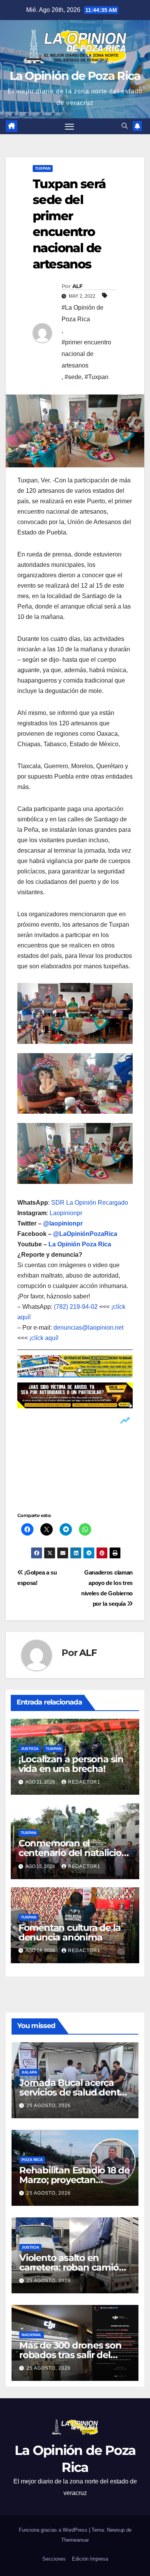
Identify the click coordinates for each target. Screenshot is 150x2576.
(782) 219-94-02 (76, 1307)
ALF (77, 286)
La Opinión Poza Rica (80, 1244)
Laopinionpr (67, 1213)
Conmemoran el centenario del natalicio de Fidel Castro (70, 1853)
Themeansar (75, 2540)
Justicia (30, 1749)
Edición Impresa (90, 2559)
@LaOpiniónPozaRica (85, 1234)
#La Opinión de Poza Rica (82, 313)
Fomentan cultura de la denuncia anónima (70, 1932)
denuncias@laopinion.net (88, 1328)
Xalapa (29, 2072)
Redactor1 (84, 1782)
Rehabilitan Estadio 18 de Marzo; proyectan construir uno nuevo (74, 2180)
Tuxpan (43, 168)
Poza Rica (32, 2160)
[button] (125, 126)
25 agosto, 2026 (49, 2106)
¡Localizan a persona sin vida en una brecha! (71, 1764)
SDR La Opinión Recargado (90, 1203)
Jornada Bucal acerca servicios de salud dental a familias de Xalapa (73, 2092)
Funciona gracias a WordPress (54, 2530)
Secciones (54, 2559)
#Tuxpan (97, 377)
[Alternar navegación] (70, 126)
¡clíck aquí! (44, 1338)
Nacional (32, 2335)
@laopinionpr (63, 1223)
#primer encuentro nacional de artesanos (86, 354)
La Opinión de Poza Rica (75, 76)
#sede (73, 377)
